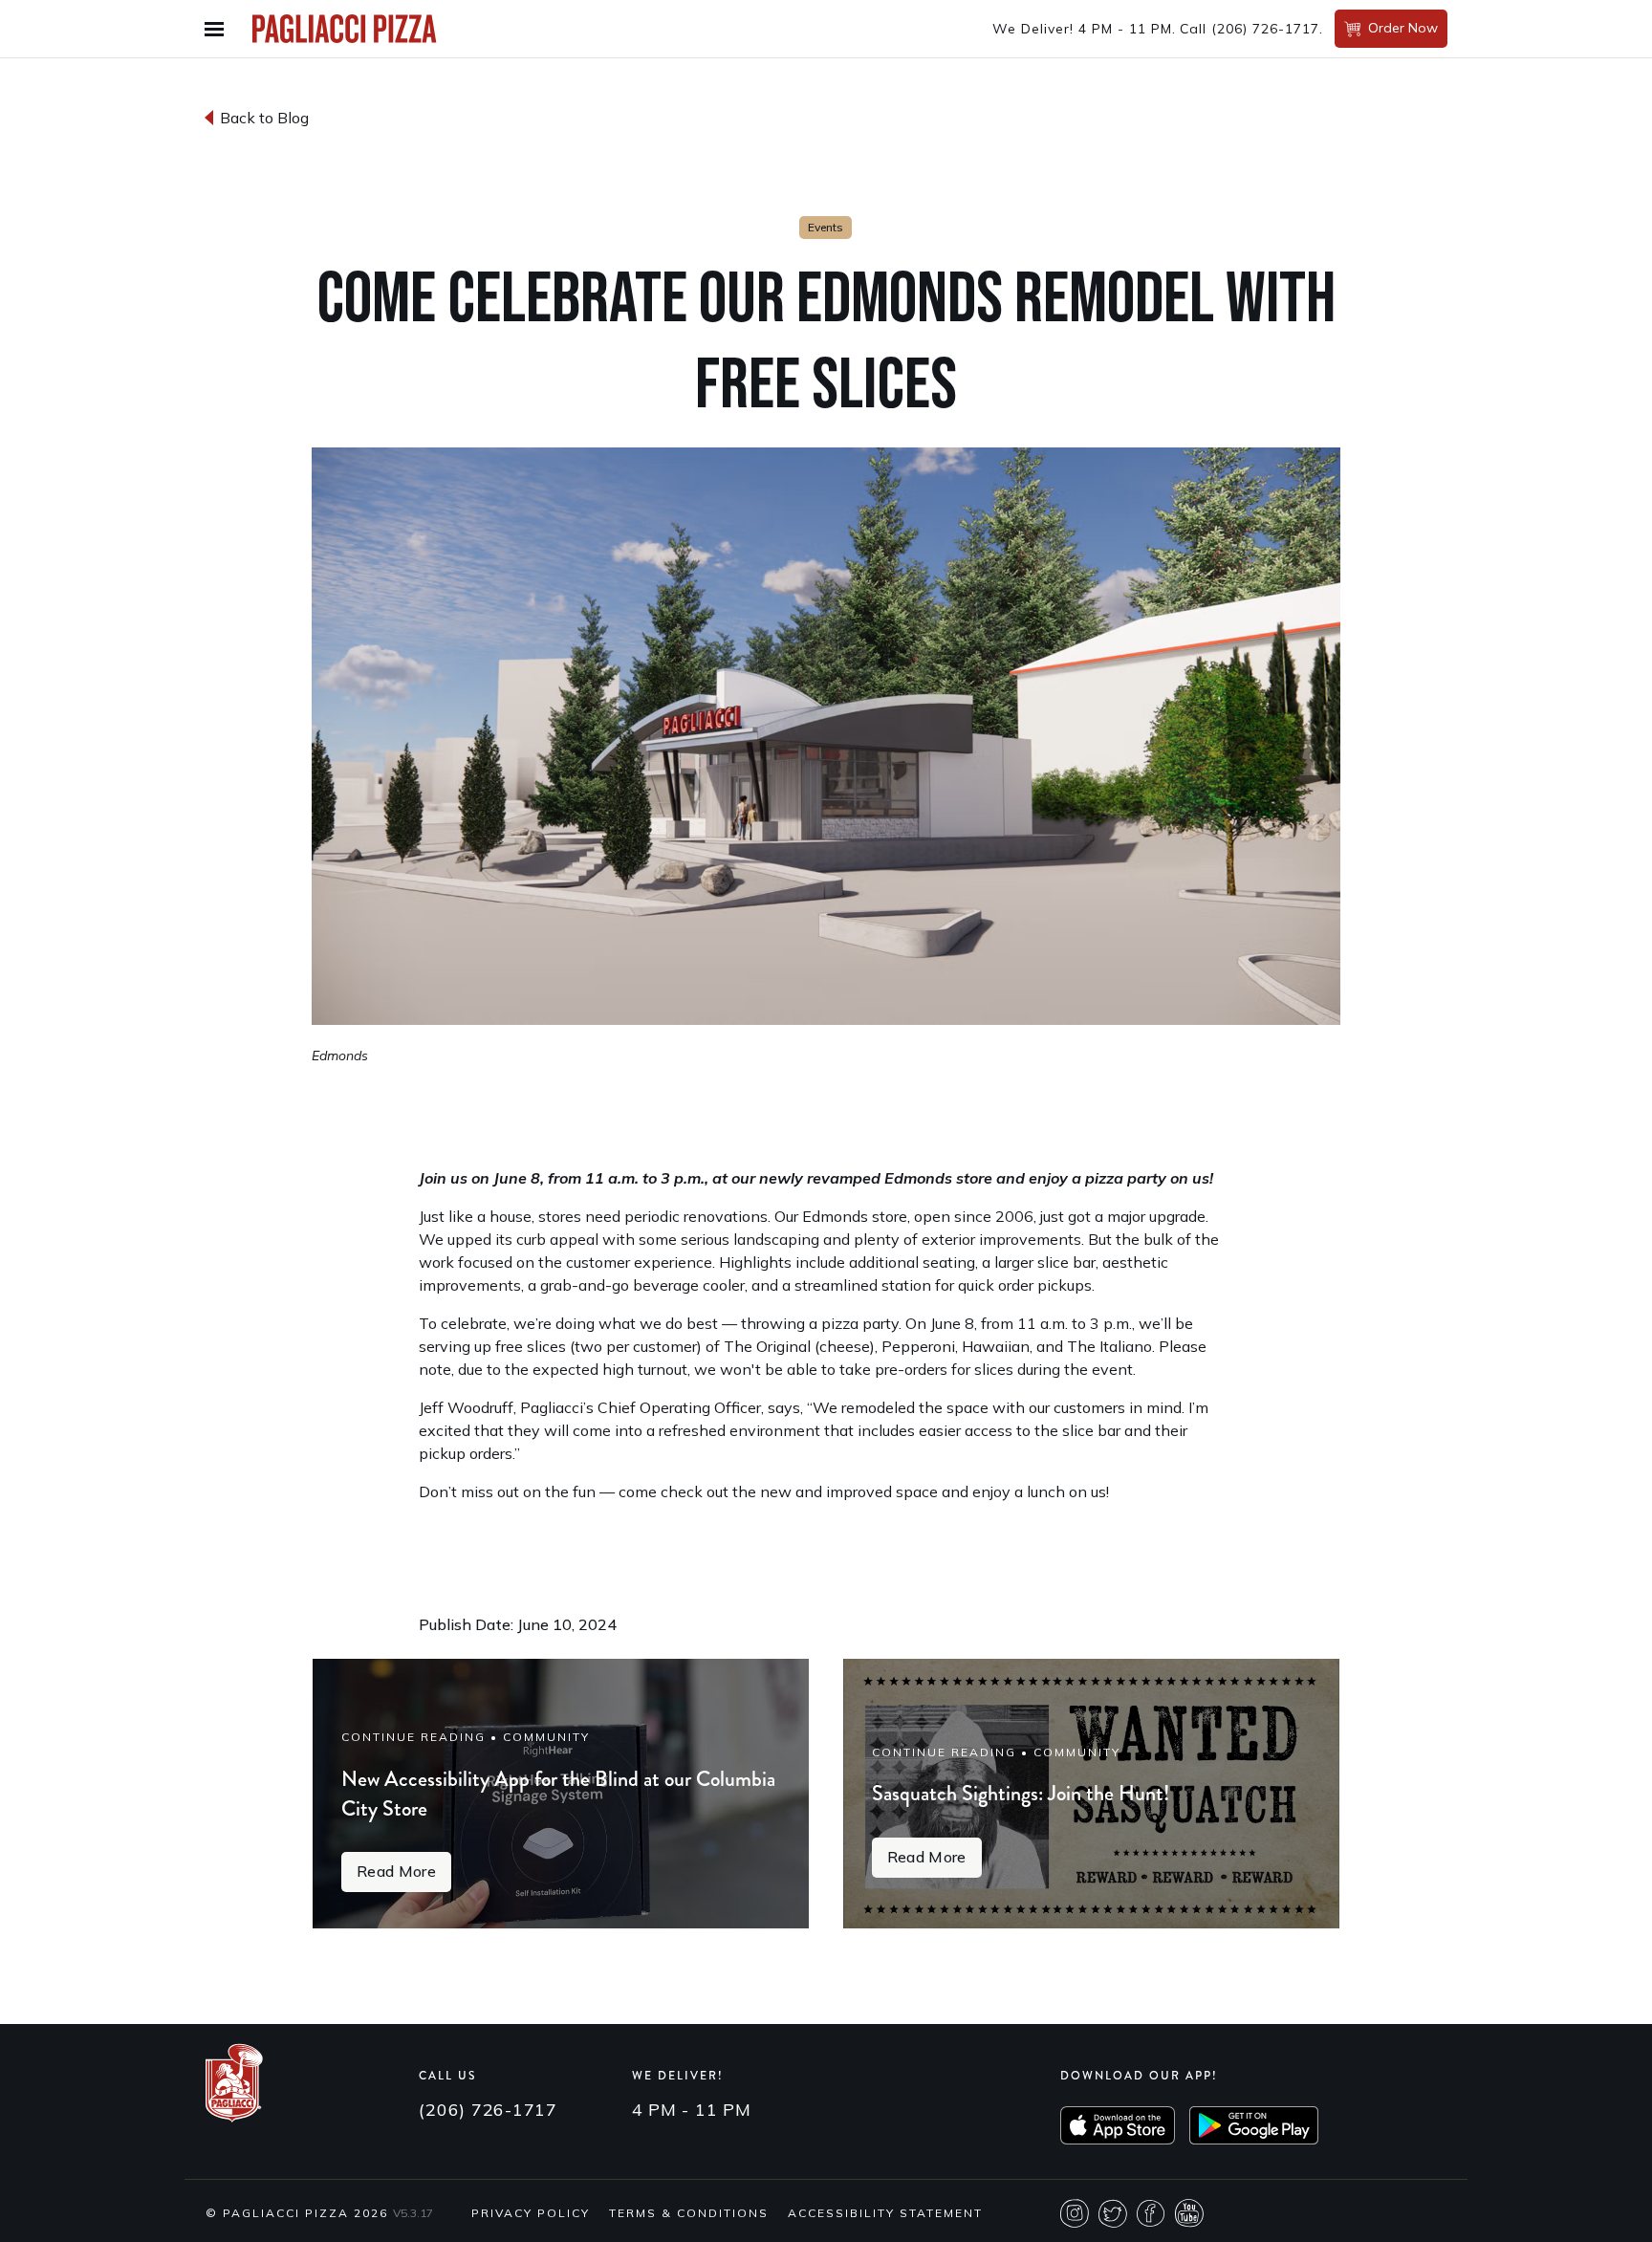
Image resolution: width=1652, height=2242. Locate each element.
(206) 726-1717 (1265, 29)
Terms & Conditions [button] (689, 2213)
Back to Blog (264, 118)
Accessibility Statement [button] (885, 2213)
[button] (219, 29)
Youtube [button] (1189, 2213)
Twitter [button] (1113, 2213)
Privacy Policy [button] (531, 2213)
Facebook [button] (1151, 2213)
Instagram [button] (1075, 2213)
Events (826, 227)
